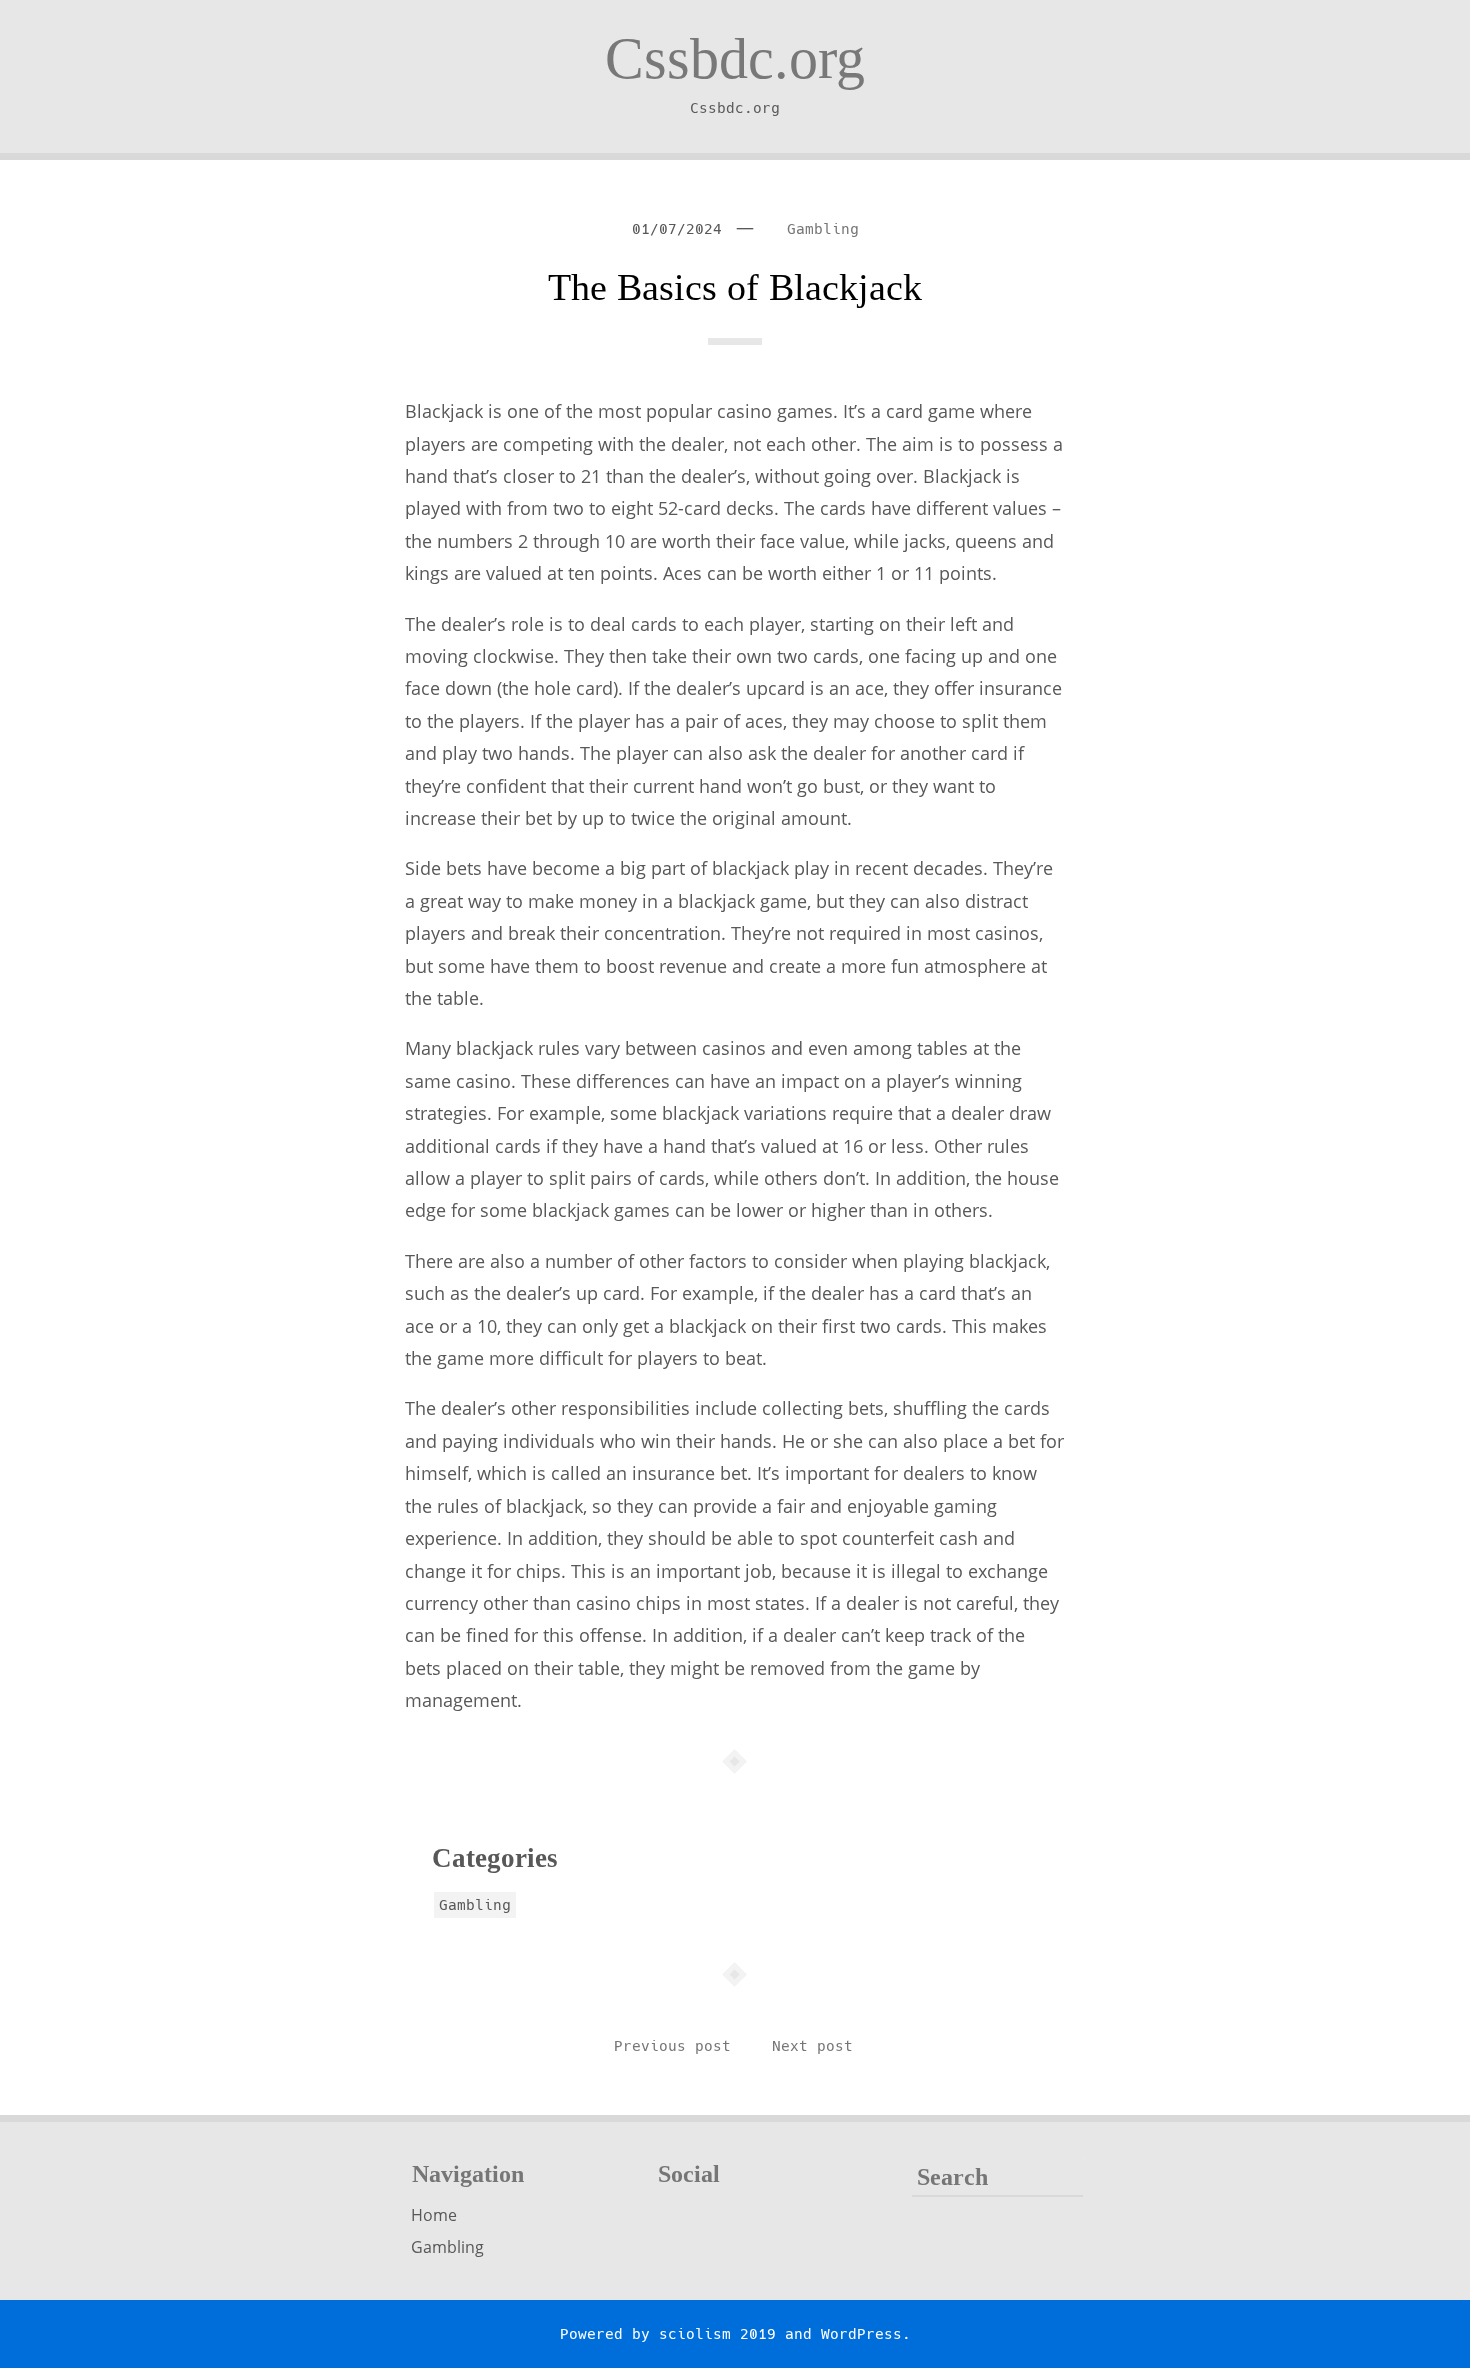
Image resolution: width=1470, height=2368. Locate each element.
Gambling (823, 229)
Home (434, 2215)
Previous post (672, 2046)
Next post (812, 2046)
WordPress (861, 2334)
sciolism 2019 (717, 2334)
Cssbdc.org (735, 58)
